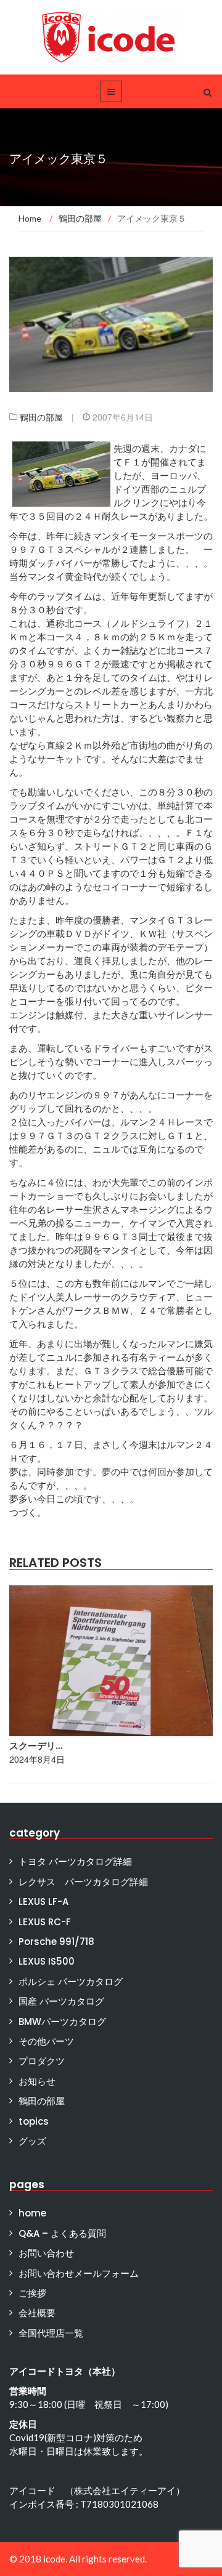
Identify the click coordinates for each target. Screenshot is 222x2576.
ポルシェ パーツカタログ (71, 1982)
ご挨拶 (32, 2293)
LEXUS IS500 (47, 1961)
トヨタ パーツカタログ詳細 (75, 1862)
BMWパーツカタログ (62, 2022)
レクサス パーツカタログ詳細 (83, 1882)
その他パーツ (46, 2041)
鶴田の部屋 (41, 417)
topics (34, 2121)
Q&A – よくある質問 (62, 2233)
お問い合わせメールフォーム (79, 2273)
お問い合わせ (46, 2253)
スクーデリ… (36, 1746)
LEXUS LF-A (43, 1902)
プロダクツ (42, 2061)
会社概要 (37, 2313)
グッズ (32, 2141)
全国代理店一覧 (51, 2333)
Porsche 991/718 (56, 1942)
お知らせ (37, 2081)
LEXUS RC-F (45, 1922)
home (32, 2213)
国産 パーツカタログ (61, 2001)
